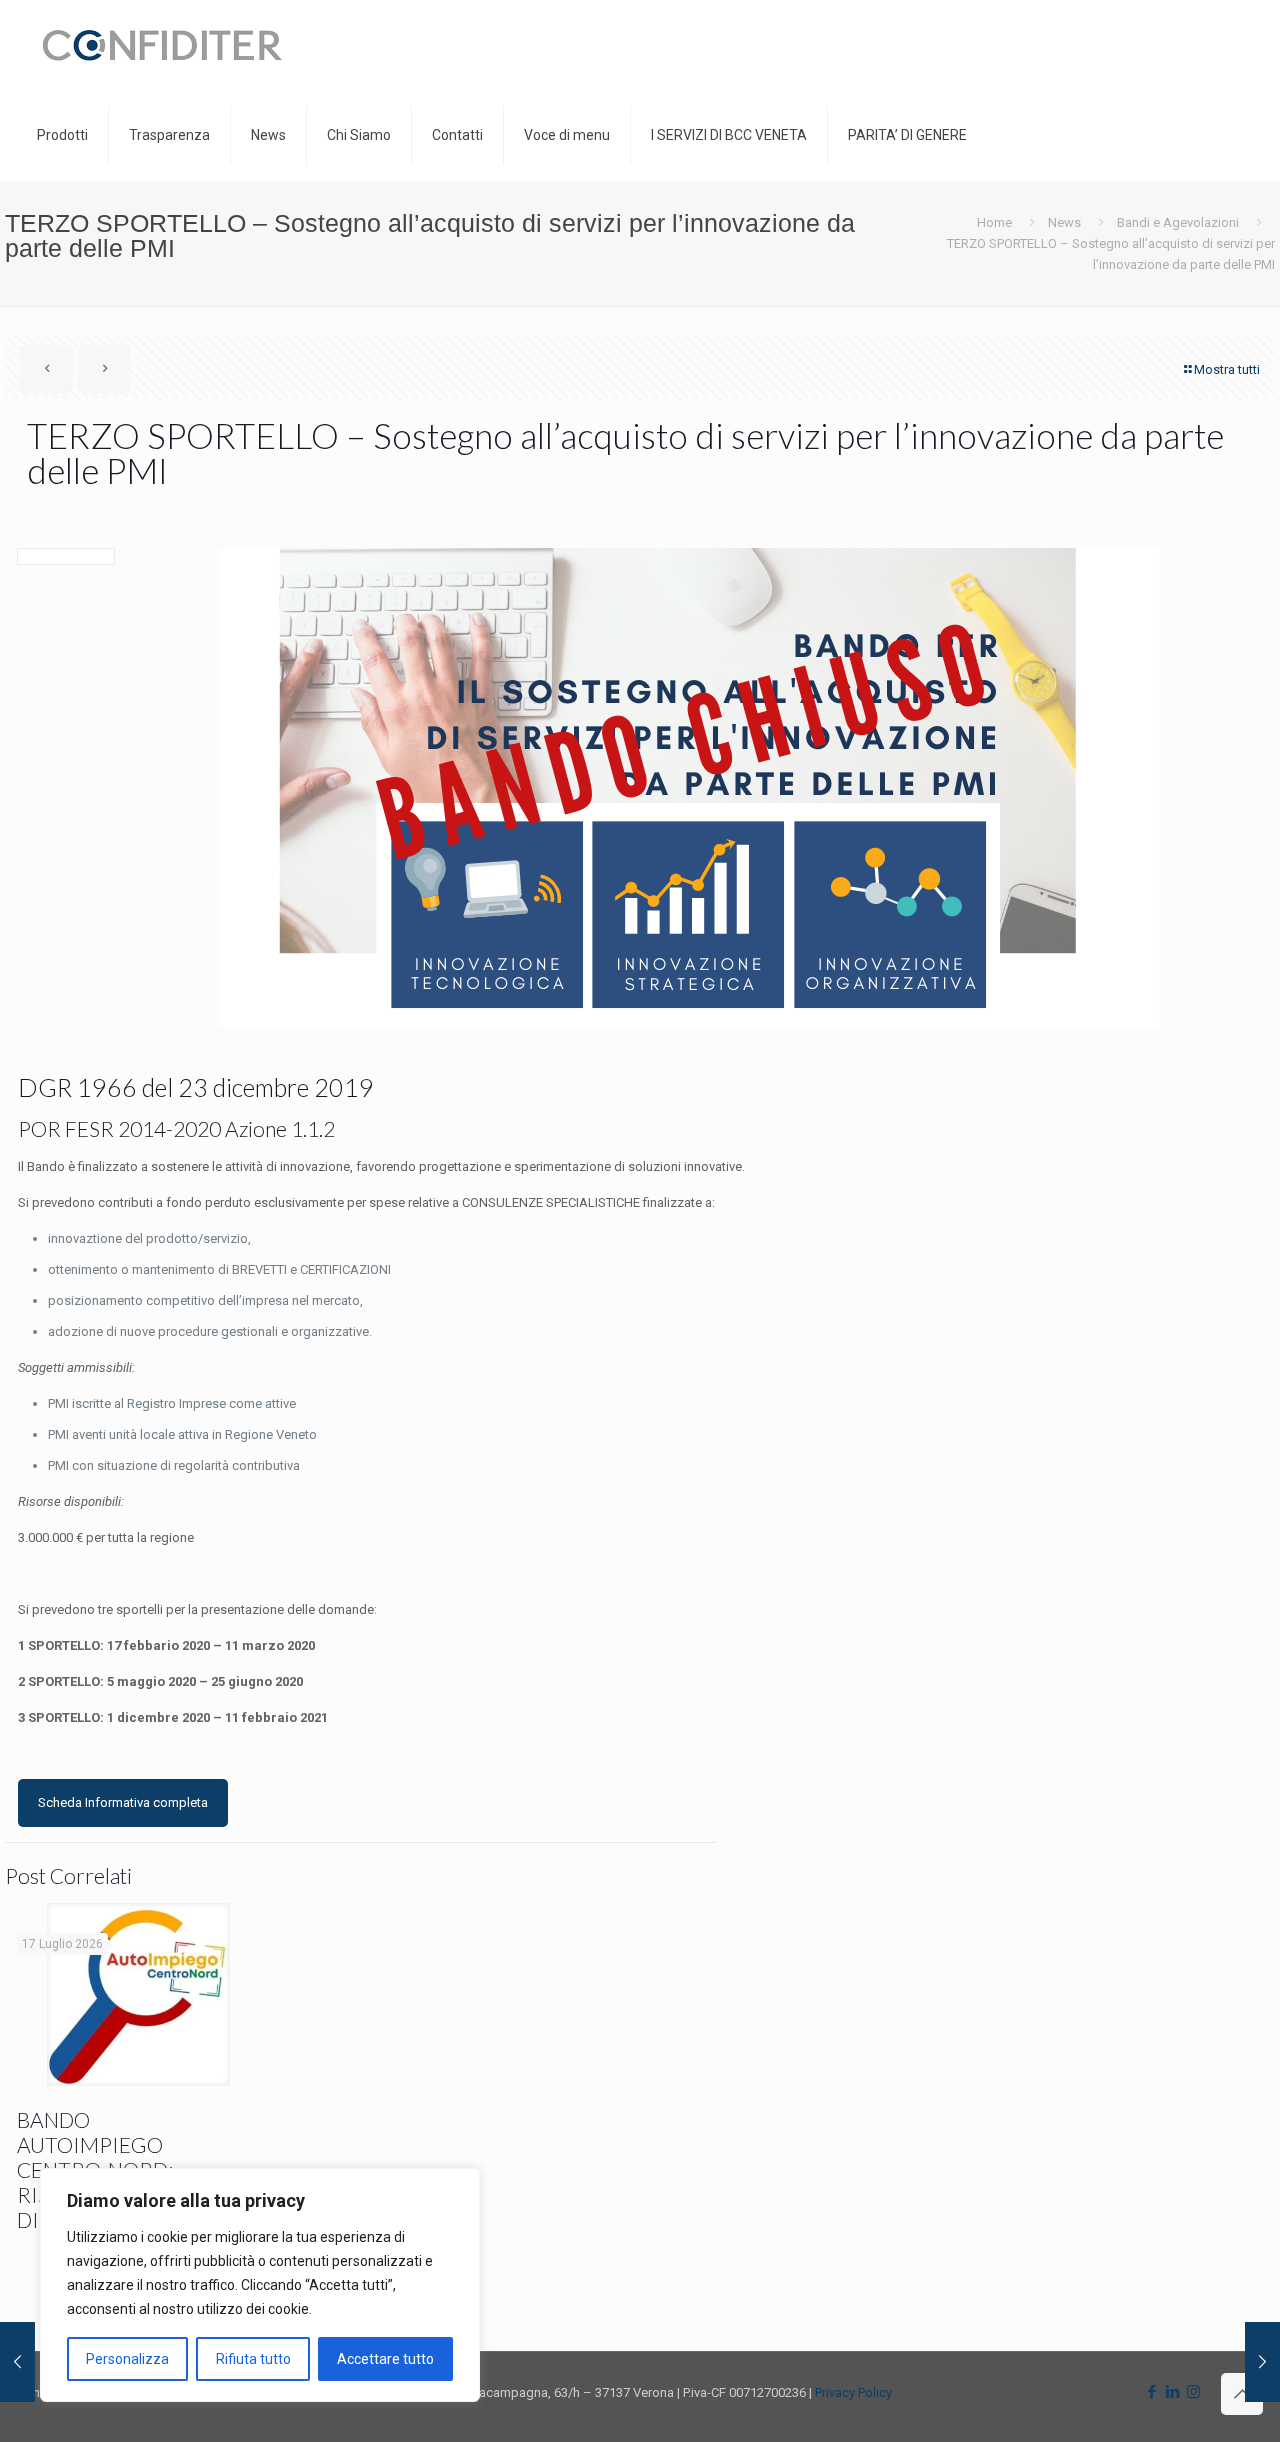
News (1064, 222)
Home (994, 222)
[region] (260, 2285)
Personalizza (127, 2359)
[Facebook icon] (1151, 2392)
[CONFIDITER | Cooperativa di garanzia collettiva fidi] (162, 45)
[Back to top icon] (1242, 2394)
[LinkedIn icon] (1172, 2392)
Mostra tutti (1227, 369)
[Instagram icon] (1193, 2392)
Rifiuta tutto (253, 2359)
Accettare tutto (385, 2359)
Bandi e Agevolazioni (1178, 222)
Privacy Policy (853, 2392)
